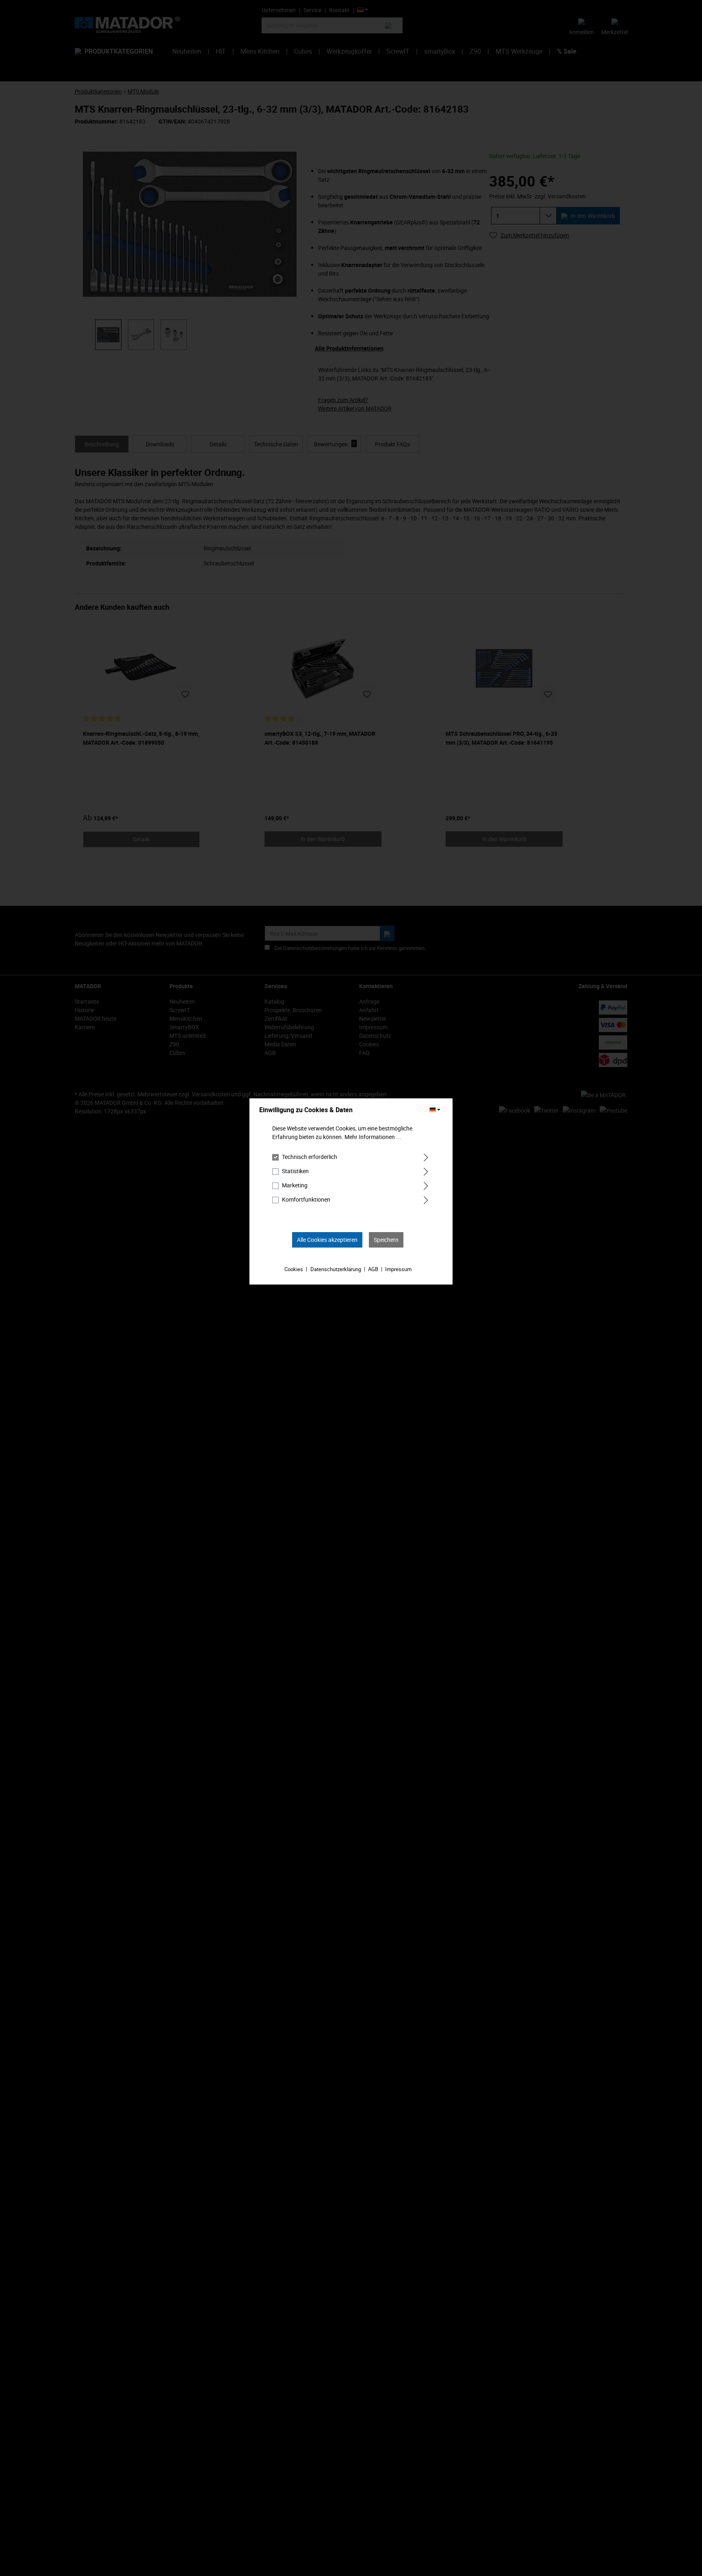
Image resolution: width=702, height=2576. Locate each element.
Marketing (295, 1185)
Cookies (294, 1269)
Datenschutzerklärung (336, 1269)
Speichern (386, 1240)
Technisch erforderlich (310, 1157)
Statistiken (295, 1171)
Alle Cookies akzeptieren (327, 1240)
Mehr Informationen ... (373, 1137)
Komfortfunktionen (306, 1199)
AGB (373, 1269)
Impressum (398, 1269)
